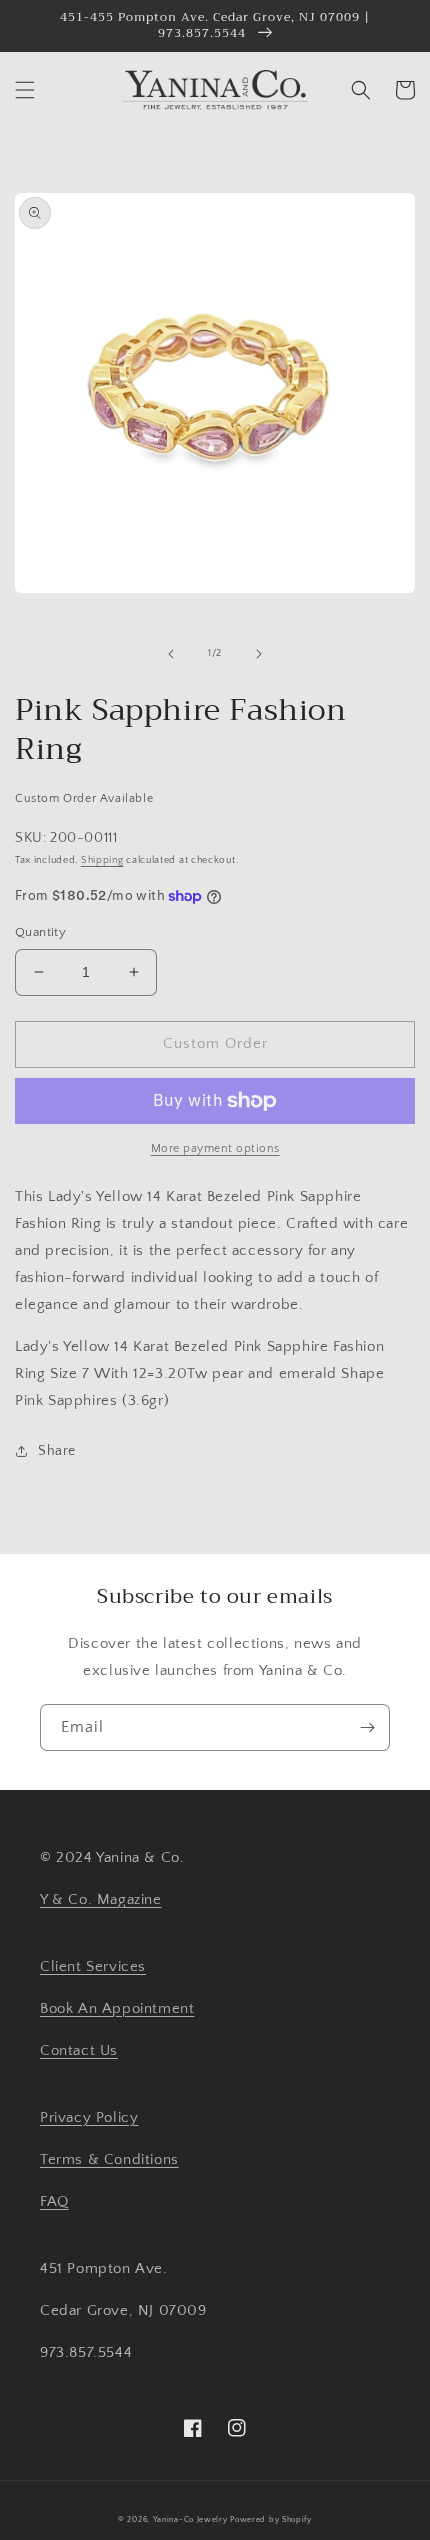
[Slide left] (171, 654)
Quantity (40, 932)
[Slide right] (259, 654)
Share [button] (57, 1451)
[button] (25, 90)
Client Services (93, 1966)
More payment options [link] (215, 1148)
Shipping (102, 860)
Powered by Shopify (271, 2519)
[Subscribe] (367, 1727)
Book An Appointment (117, 2008)
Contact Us (79, 2050)
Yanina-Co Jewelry (190, 2519)
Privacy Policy (89, 2117)
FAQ (54, 2201)
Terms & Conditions (109, 2159)
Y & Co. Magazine (101, 1899)
